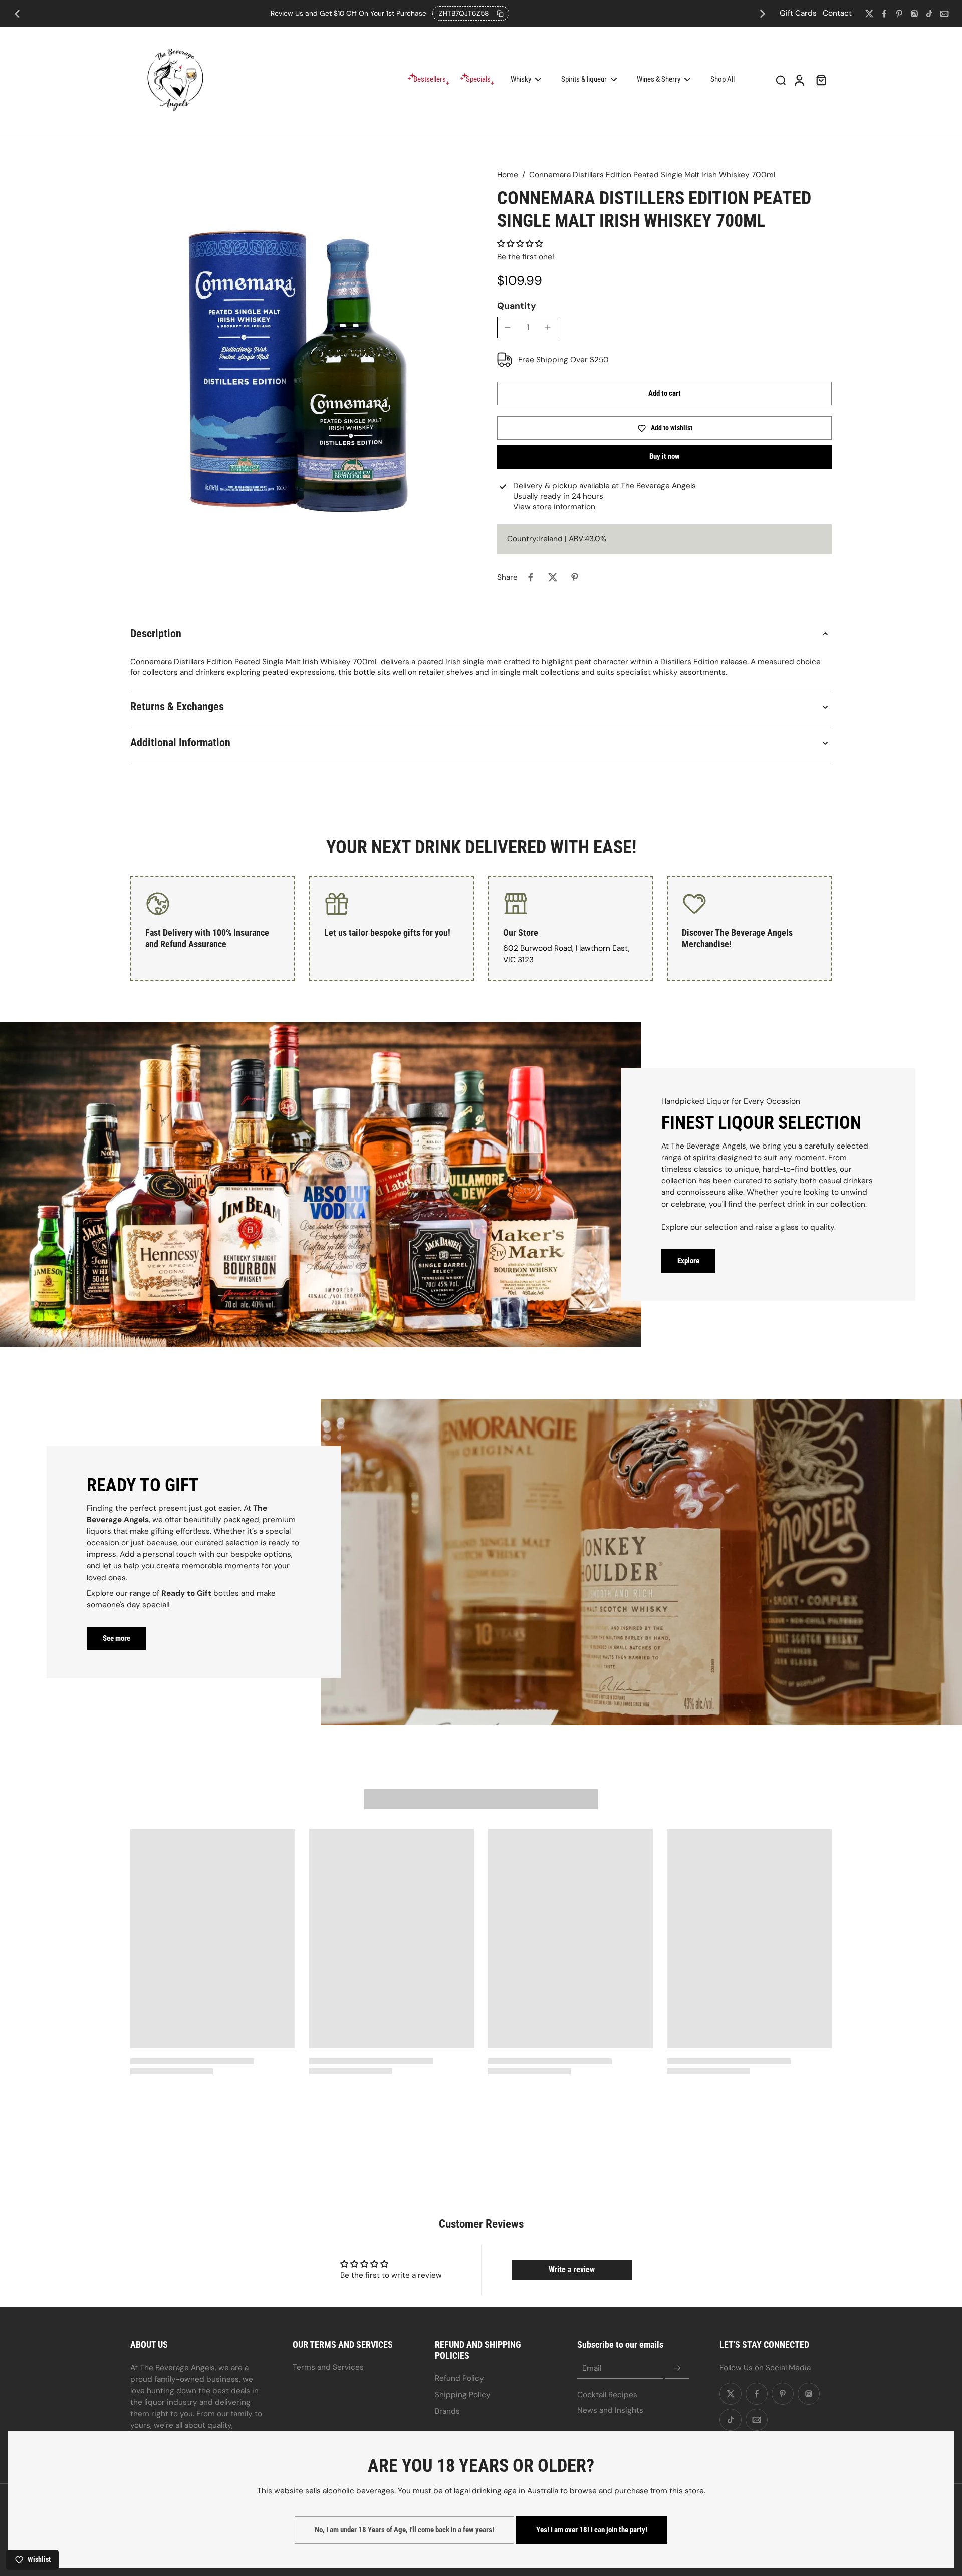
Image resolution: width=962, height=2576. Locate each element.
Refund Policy (459, 2378)
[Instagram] (914, 14)
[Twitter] (869, 14)
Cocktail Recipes (607, 2395)
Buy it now (665, 456)
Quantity (517, 306)
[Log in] (799, 80)
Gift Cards (798, 13)
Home (508, 175)
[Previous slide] (17, 14)
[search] (781, 80)
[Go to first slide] (763, 14)
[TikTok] (929, 14)
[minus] (508, 327)
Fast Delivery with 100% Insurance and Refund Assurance (207, 938)
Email (592, 2368)
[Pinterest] (899, 14)
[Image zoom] (298, 389)
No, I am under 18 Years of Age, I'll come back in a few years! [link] (404, 2530)
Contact (837, 13)
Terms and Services (328, 2367)
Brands (447, 2411)
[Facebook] (884, 14)
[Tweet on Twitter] (553, 577)
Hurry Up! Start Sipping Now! (390, 13)
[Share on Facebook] (531, 577)
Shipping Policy (463, 2395)
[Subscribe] (677, 2369)
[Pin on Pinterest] (575, 577)
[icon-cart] (821, 80)
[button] (520, 244)
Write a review (572, 2270)
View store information (554, 507)
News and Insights (610, 2410)
